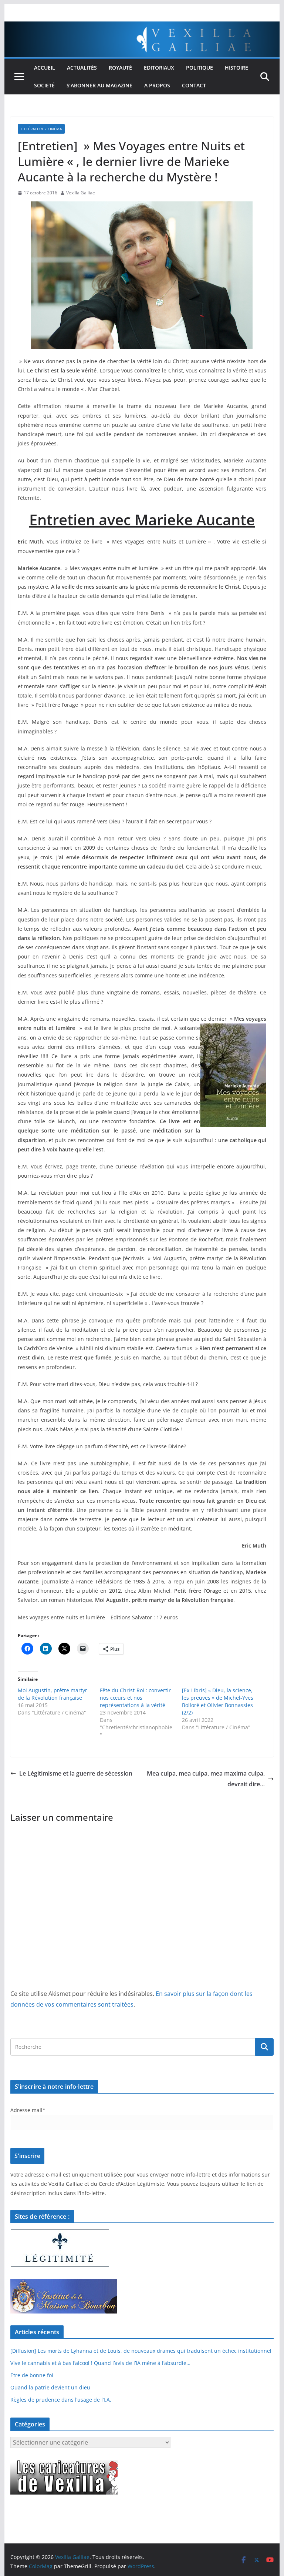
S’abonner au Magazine (99, 85)
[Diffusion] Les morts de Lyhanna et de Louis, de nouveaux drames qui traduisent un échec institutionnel (141, 2351)
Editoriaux (159, 68)
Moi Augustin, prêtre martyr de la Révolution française (53, 1694)
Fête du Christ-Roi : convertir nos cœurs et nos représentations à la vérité (135, 1698)
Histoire (236, 68)
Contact (194, 85)
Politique (200, 68)
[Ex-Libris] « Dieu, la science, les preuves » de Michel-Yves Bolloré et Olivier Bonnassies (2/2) (218, 1701)
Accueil (45, 68)
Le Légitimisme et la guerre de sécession (76, 1773)
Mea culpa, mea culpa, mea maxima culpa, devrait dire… (206, 1779)
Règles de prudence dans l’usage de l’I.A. (61, 2400)
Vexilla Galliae (81, 193)
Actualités (82, 68)
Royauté (120, 68)
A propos (157, 85)
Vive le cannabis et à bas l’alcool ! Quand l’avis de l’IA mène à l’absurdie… (100, 2363)
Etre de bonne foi (32, 2375)
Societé (44, 85)
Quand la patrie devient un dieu (50, 2387)
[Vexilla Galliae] (142, 27)
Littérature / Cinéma (41, 129)
